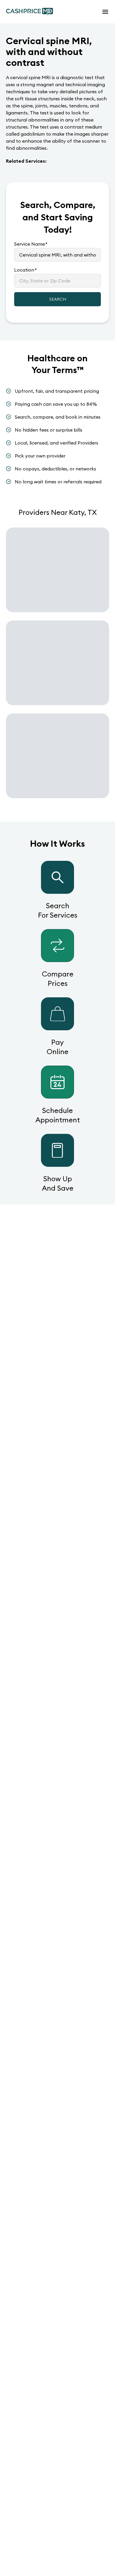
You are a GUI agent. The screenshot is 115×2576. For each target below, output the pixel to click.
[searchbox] (57, 255)
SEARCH (58, 299)
